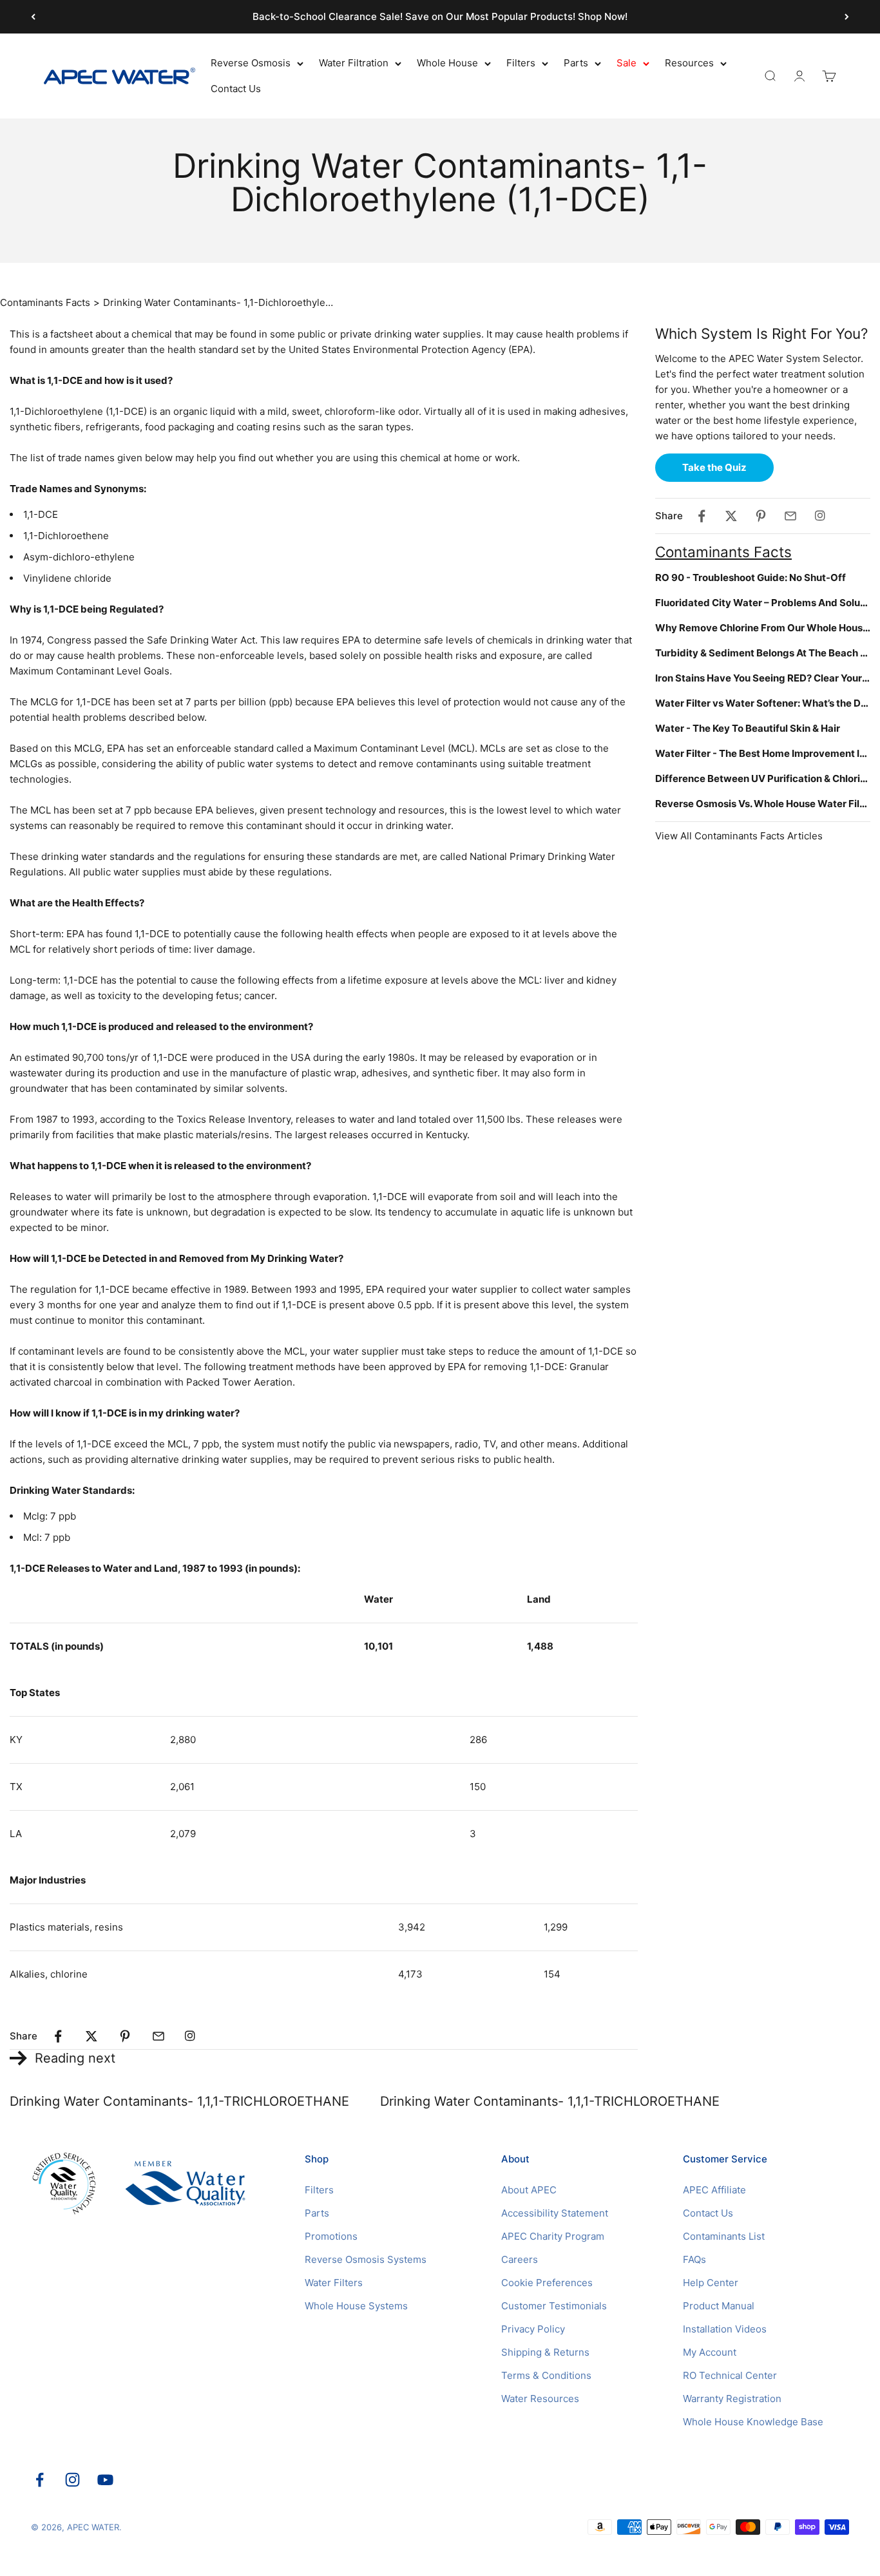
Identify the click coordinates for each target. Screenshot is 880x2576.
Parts (576, 63)
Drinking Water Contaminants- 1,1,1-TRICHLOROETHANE (179, 2101)
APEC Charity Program (553, 2236)
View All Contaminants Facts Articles (739, 836)
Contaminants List (724, 2236)
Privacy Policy (533, 2329)
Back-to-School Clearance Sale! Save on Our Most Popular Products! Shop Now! (440, 16)
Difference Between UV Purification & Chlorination (763, 778)
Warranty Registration (732, 2399)
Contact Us (236, 89)
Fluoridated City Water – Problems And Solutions (763, 603)
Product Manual (719, 2306)
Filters (521, 63)
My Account (710, 2352)
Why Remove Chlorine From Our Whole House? (763, 628)
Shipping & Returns (545, 2352)
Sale (627, 63)
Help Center (711, 2283)
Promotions (331, 2236)
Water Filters (334, 2283)
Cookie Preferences (547, 2283)
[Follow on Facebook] (40, 2480)
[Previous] (33, 17)
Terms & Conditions (546, 2375)
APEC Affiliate (714, 2190)
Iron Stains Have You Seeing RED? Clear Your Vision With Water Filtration (763, 678)
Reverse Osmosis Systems (366, 2259)
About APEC (529, 2190)
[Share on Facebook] (58, 2036)
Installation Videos (725, 2329)
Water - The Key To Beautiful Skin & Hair (748, 728)
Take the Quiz (714, 467)
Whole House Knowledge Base (753, 2422)
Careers (520, 2259)
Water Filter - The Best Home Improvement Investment (763, 753)
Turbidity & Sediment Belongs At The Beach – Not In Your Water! (763, 653)
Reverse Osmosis (251, 63)
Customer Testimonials (554, 2306)
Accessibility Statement (555, 2213)
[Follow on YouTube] (105, 2480)
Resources (689, 63)
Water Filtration (354, 63)
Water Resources (540, 2399)
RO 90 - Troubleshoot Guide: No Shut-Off (751, 577)
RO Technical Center (730, 2375)
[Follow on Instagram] (72, 2480)
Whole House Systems (356, 2306)
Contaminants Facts (45, 302)
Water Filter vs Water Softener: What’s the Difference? (763, 703)
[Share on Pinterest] (125, 2036)
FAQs (694, 2259)
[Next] (847, 17)
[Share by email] (158, 2036)
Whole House (447, 63)
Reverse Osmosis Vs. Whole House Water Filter (763, 804)
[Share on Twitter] (91, 2036)
